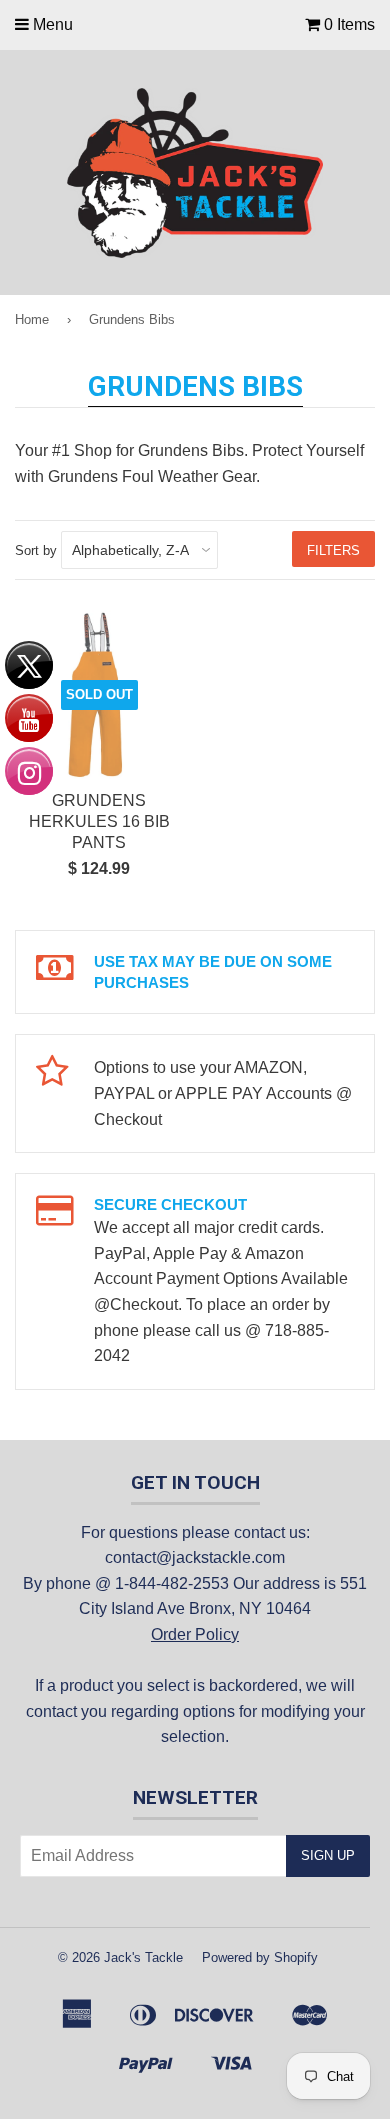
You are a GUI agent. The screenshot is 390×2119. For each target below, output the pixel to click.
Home (32, 319)
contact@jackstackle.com (195, 1557)
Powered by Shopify (260, 1957)
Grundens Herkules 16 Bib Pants (99, 821)
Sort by (36, 550)
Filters (333, 550)
